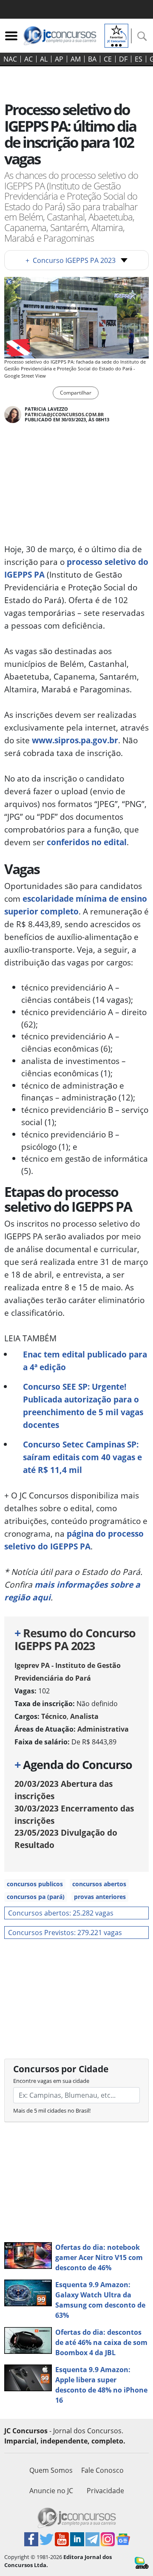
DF (123, 59)
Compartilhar (76, 393)
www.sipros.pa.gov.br (75, 740)
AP (59, 59)
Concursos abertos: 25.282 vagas (61, 1913)
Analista (84, 1716)
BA (92, 59)
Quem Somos (51, 2470)
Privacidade (105, 2491)
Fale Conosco (102, 2470)
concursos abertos (99, 1884)
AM (76, 59)
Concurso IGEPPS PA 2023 (71, 260)
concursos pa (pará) (36, 1897)
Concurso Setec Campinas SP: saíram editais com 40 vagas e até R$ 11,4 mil (82, 1457)
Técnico (54, 1716)
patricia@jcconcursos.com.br (64, 414)
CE (108, 59)
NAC (10, 59)
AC (28, 59)
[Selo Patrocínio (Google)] (116, 35)
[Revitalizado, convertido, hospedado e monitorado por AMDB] (142, 2562)
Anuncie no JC (51, 2491)
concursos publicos (35, 1884)
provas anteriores (100, 1897)
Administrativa (103, 1729)
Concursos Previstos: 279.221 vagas (65, 1933)
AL (44, 59)
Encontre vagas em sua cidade (51, 2081)
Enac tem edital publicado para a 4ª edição (85, 1361)
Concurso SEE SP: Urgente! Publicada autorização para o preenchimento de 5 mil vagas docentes (83, 1406)
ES (139, 59)
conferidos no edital (87, 842)
